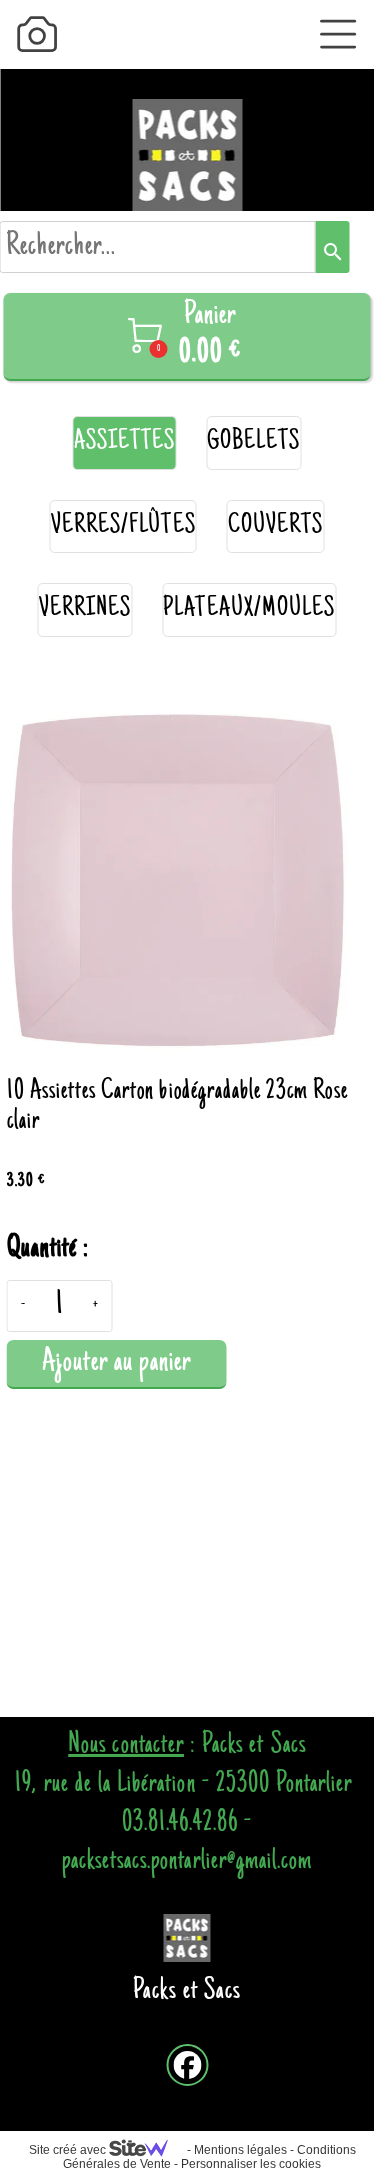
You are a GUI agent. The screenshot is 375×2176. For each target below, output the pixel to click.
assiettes (124, 442)
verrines (85, 609)
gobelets (253, 442)
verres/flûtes (123, 526)
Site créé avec (69, 2150)
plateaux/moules (249, 609)
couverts (275, 526)
